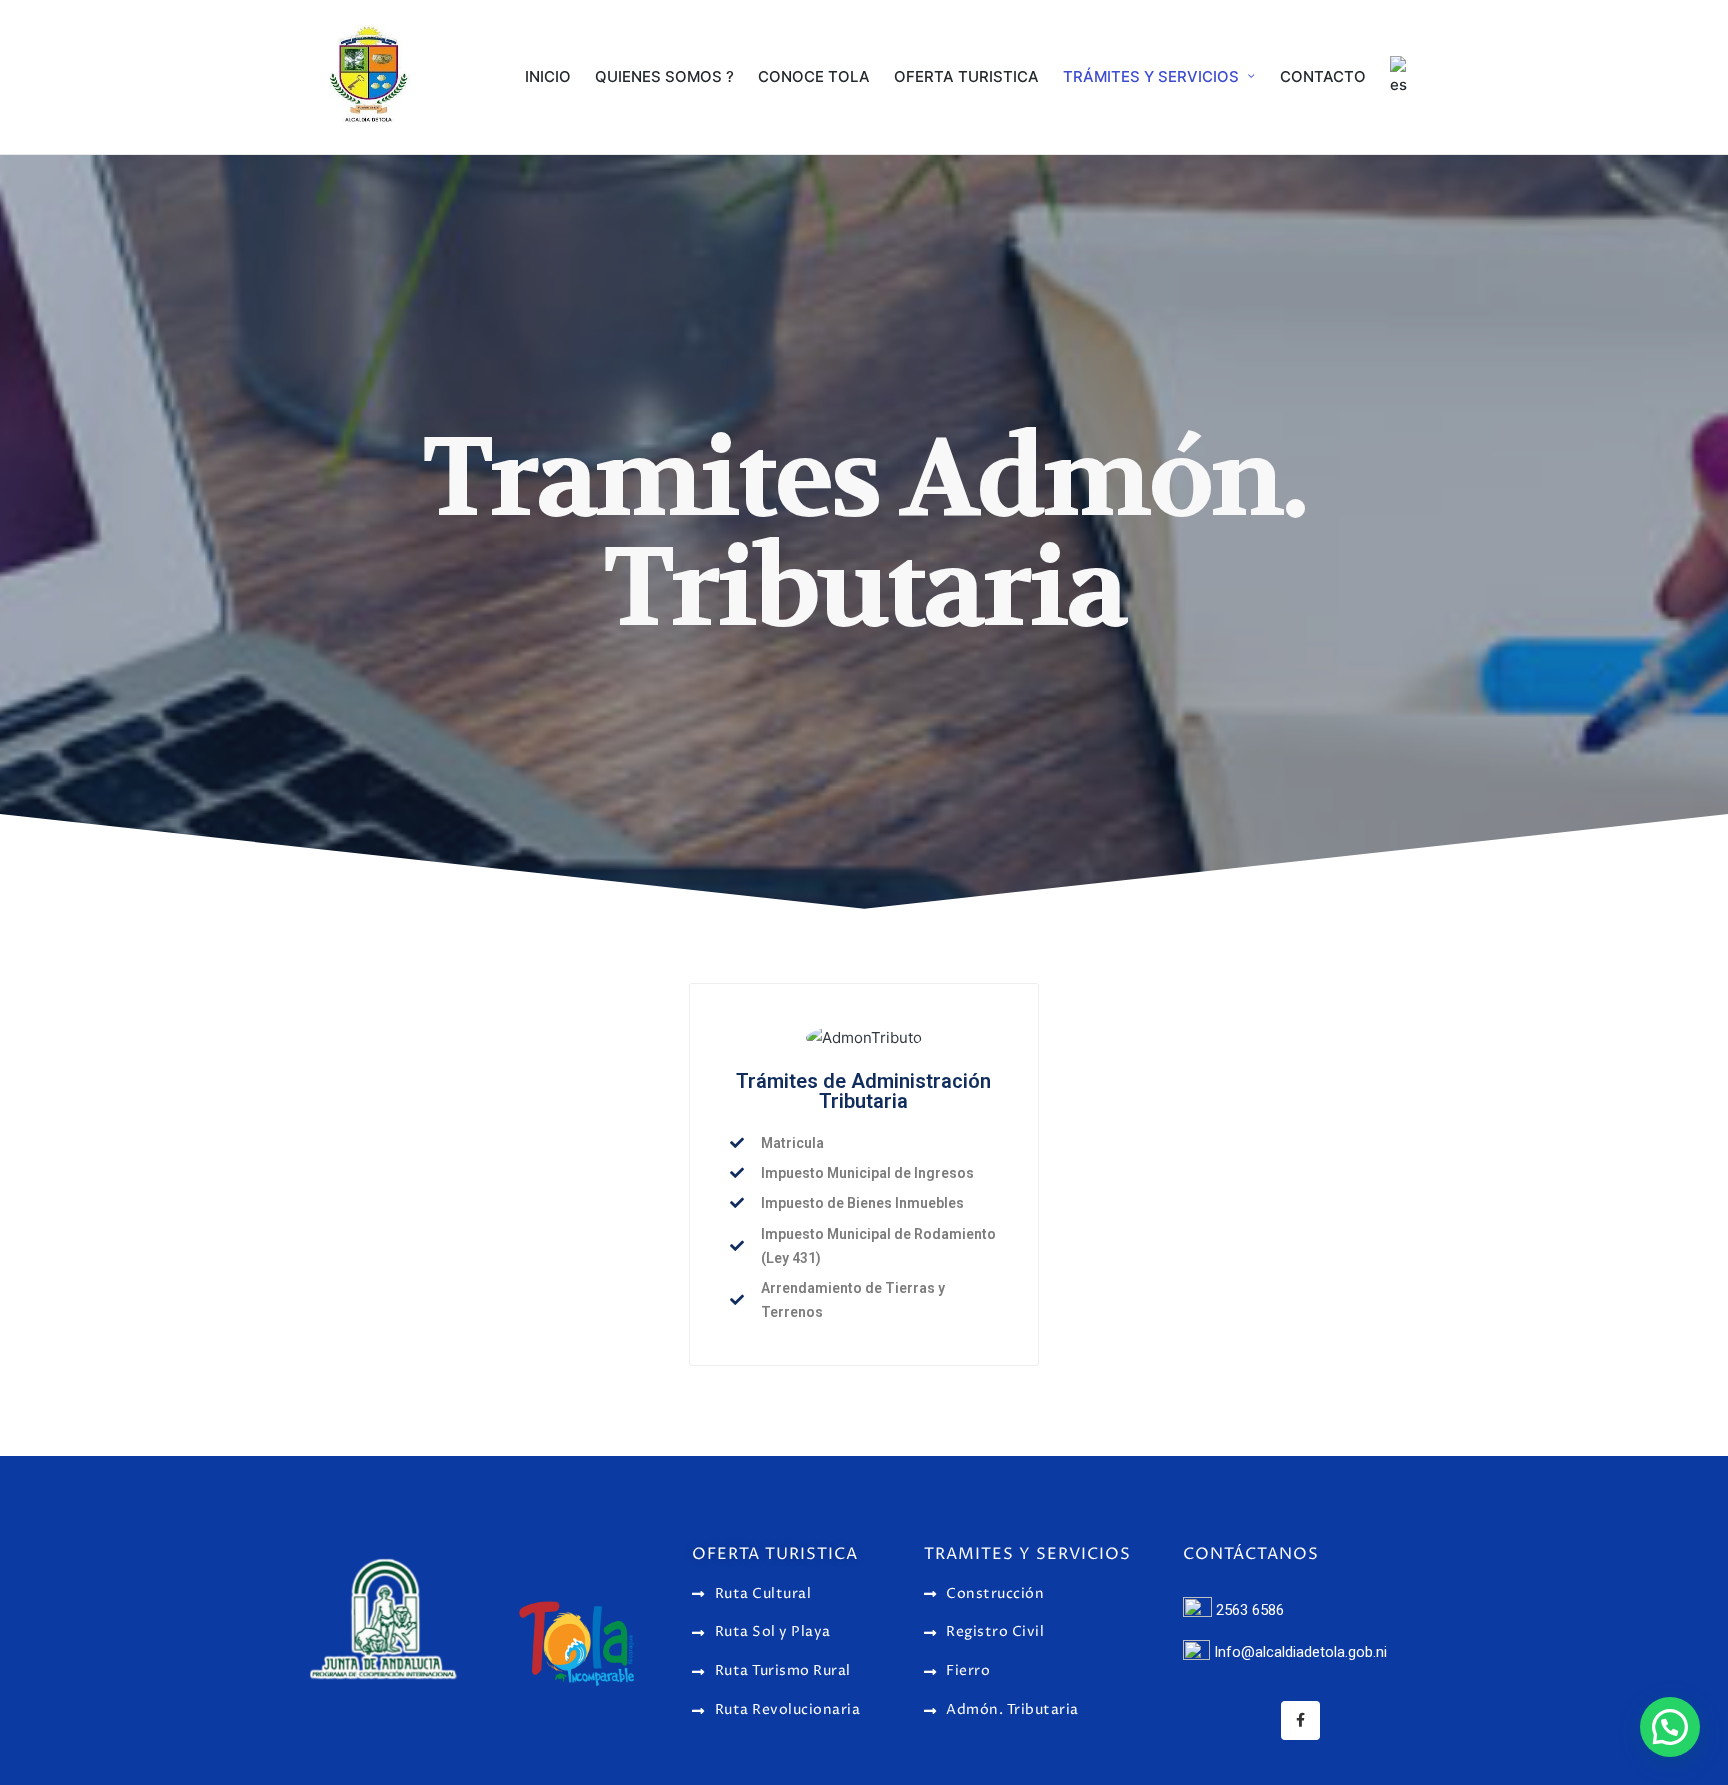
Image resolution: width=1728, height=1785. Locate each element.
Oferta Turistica (775, 1554)
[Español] (1402, 77)
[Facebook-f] (1300, 1720)
